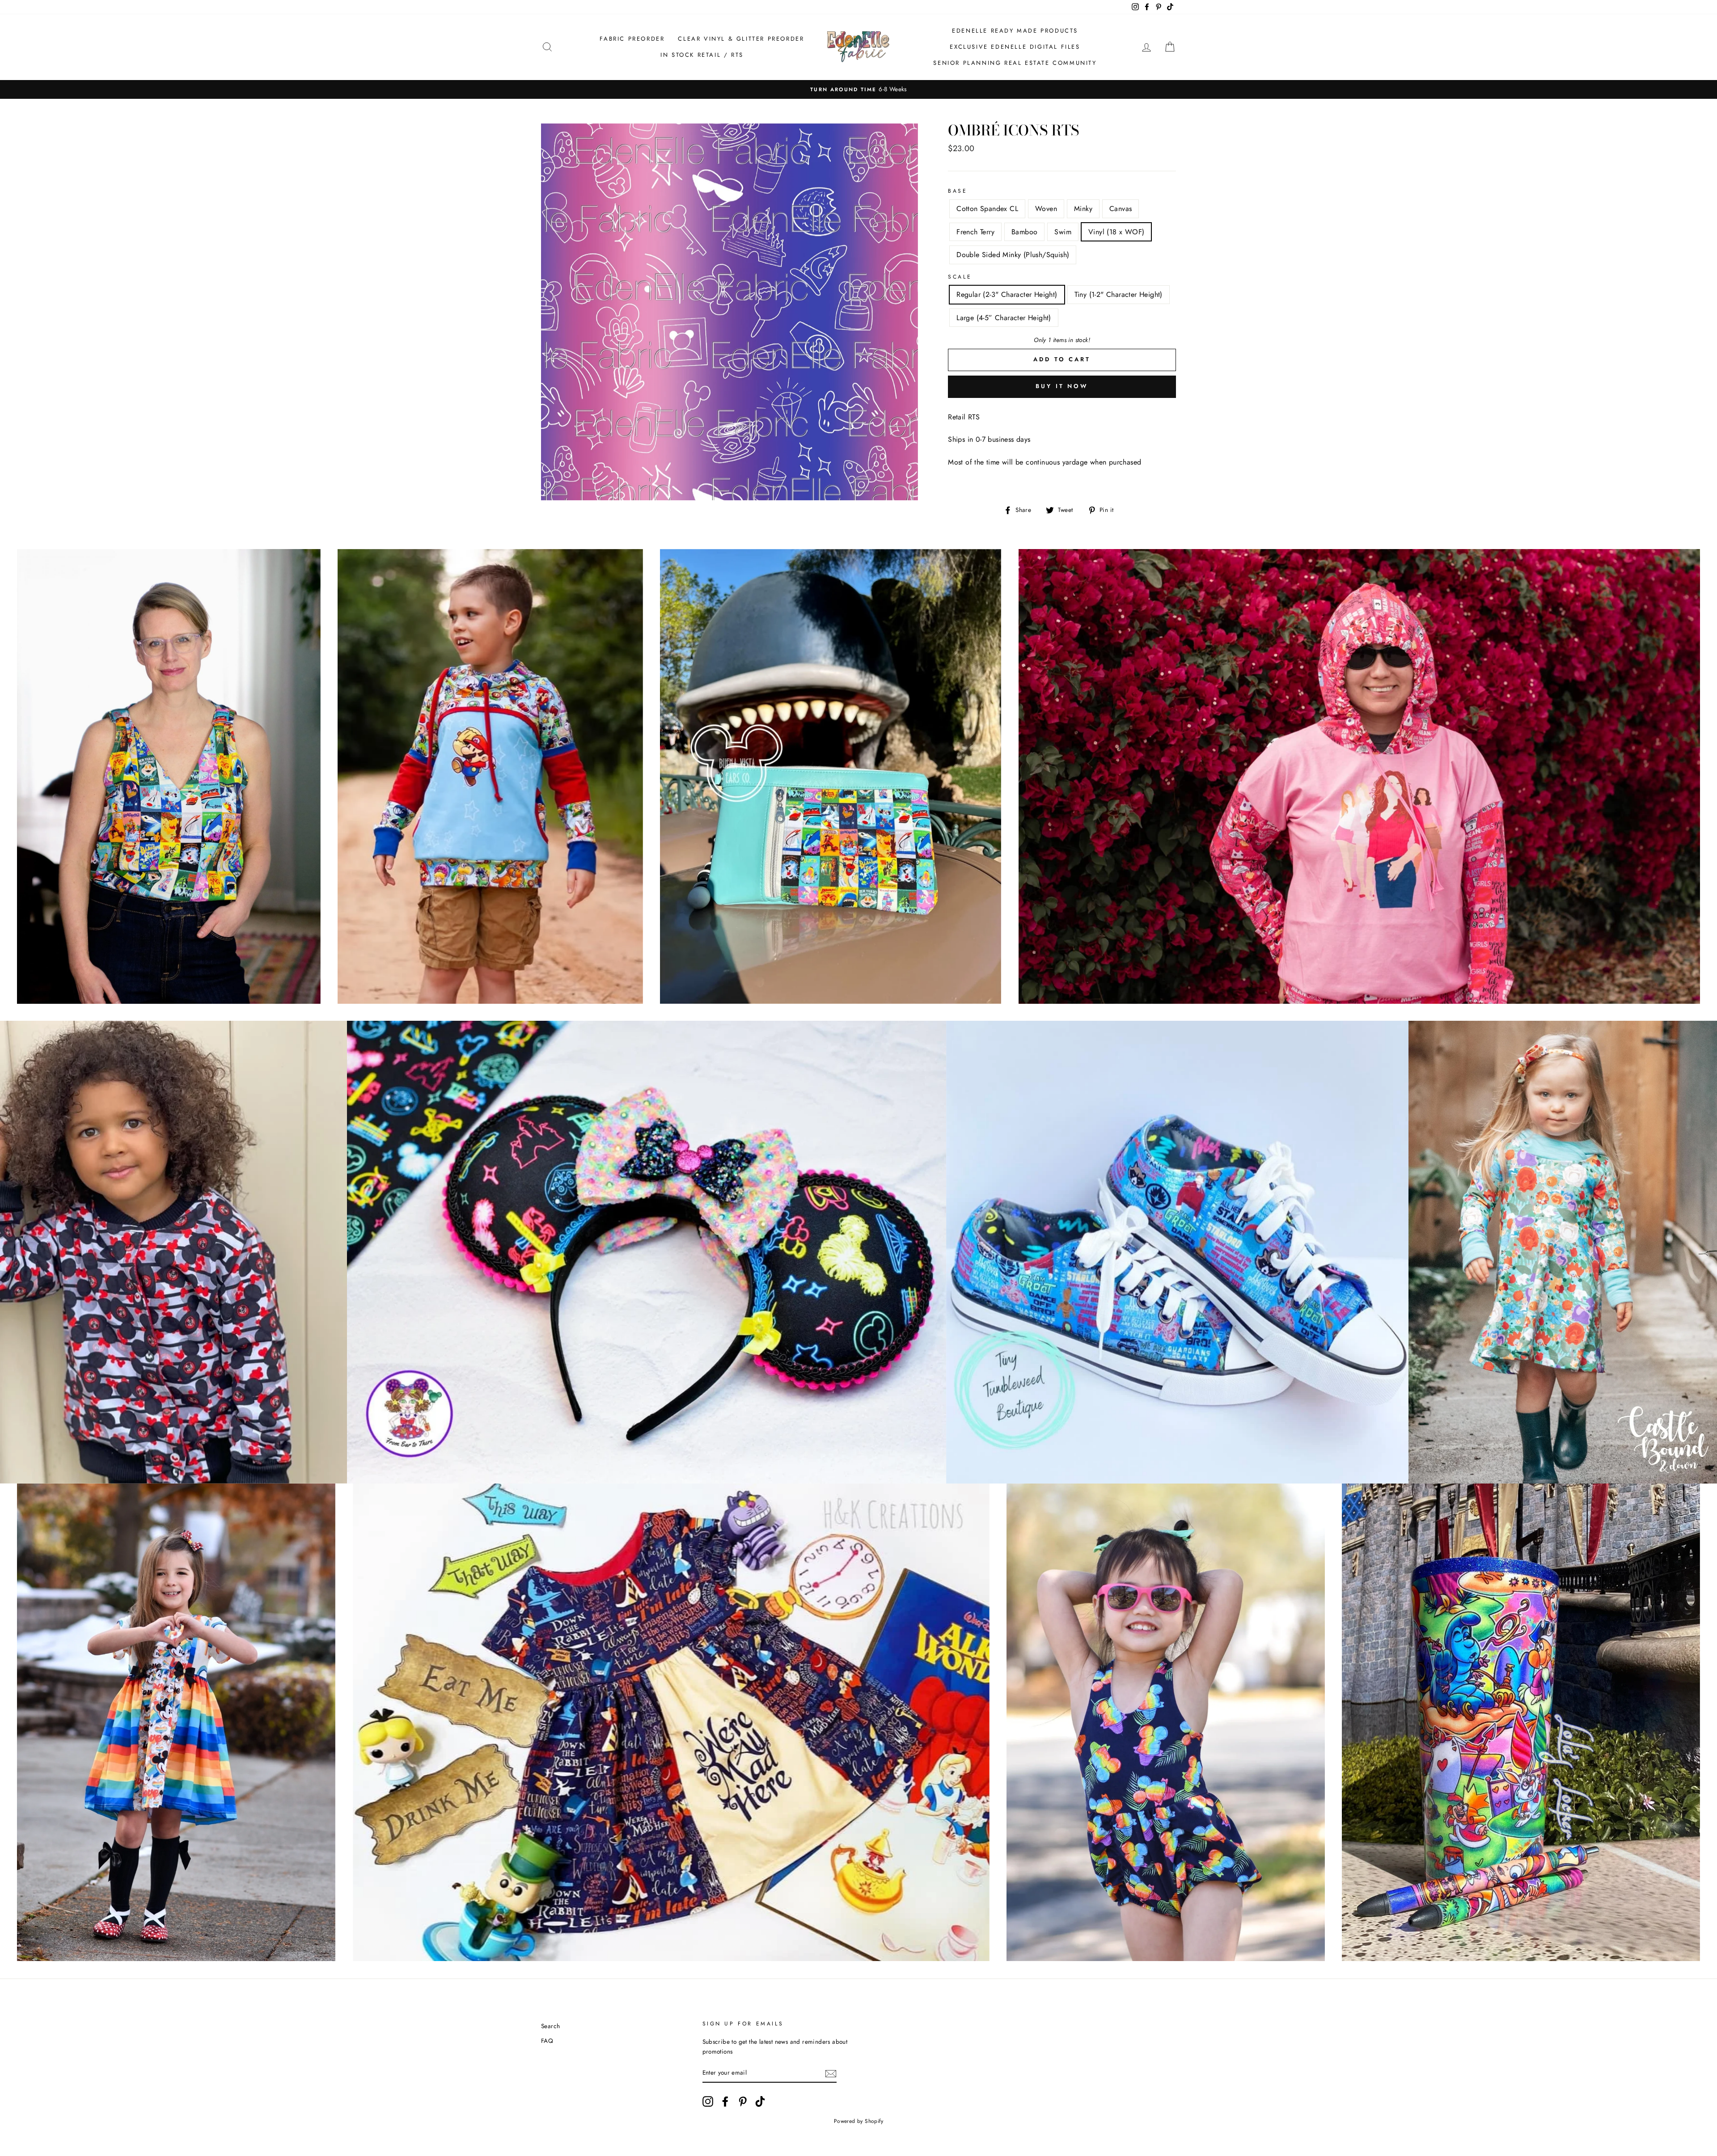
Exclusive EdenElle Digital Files (1015, 47)
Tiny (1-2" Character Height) (1119, 294)
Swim (1063, 232)
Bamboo (1024, 232)
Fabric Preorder (632, 39)
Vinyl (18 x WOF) (1116, 232)
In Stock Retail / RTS (702, 55)
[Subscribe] (831, 2073)
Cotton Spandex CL (987, 209)
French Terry (975, 232)
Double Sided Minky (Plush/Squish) (1013, 255)
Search (550, 2026)
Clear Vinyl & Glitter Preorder (741, 39)
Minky (1083, 209)
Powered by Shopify (858, 2121)
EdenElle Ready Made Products (1015, 31)
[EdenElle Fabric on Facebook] (725, 2101)
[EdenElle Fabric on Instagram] (708, 2101)
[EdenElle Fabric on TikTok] (760, 2101)
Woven (1046, 209)
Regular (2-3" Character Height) (1007, 294)
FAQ (547, 2041)
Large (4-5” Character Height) (1004, 318)
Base (958, 191)
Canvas (1121, 209)
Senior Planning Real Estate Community (1015, 63)
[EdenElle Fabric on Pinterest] (743, 2101)
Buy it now (1062, 386)
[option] (858, 89)
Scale (960, 277)
